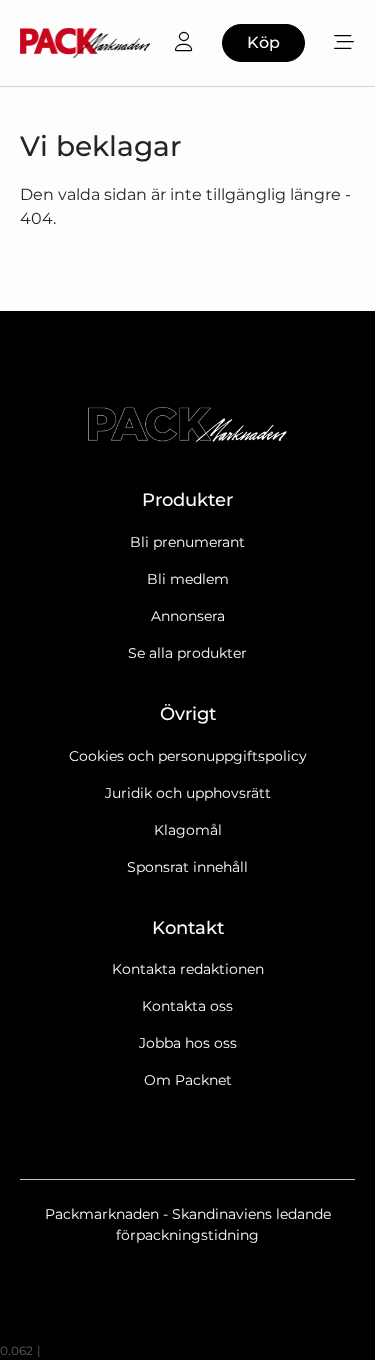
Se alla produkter (187, 653)
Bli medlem (188, 579)
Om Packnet (188, 1080)
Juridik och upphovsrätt (188, 793)
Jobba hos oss (188, 1043)
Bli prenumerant (187, 542)
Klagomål (188, 830)
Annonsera (188, 616)
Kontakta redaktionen (188, 969)
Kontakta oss (187, 1006)
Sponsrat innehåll (187, 867)
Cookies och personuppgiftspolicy (188, 756)
